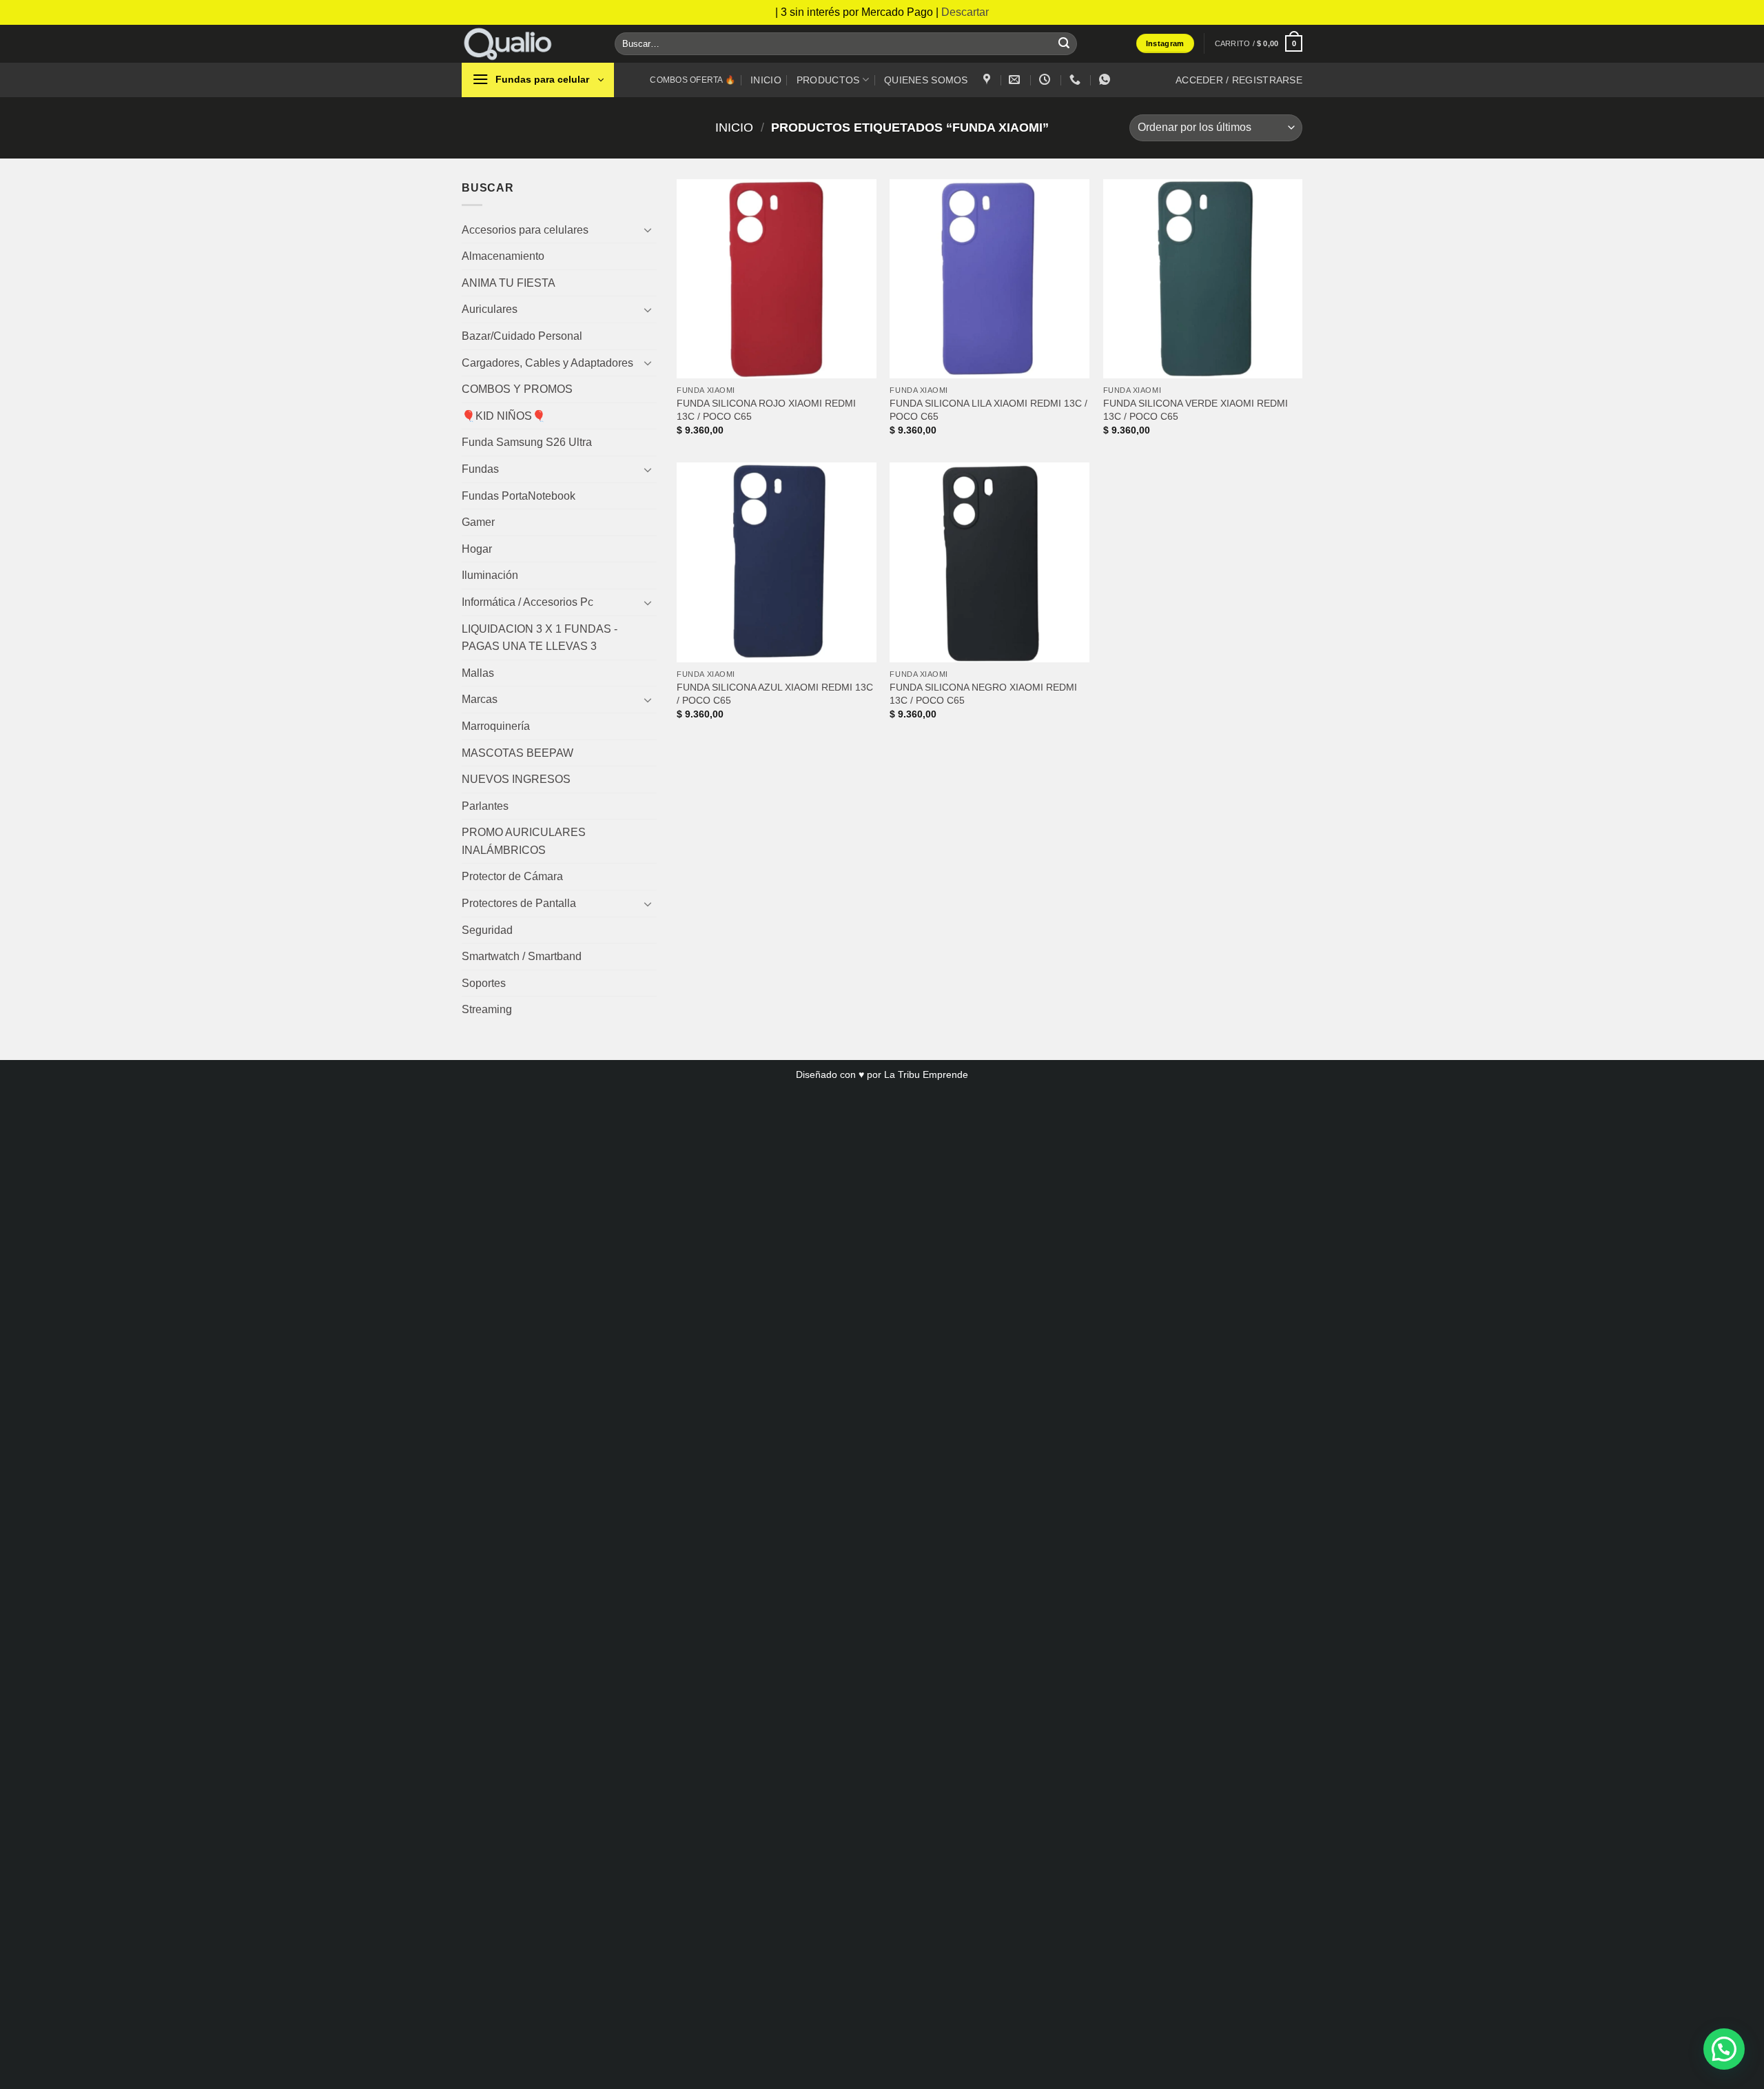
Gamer (478, 522)
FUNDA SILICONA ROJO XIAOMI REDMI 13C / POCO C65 (766, 410)
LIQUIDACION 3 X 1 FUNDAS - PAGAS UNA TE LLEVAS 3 (540, 638)
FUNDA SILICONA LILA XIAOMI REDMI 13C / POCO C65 (988, 410)
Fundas (480, 469)
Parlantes (485, 806)
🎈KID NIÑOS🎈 (504, 416)
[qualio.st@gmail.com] (1016, 80)
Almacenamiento (503, 256)
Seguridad (487, 930)
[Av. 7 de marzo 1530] (988, 80)
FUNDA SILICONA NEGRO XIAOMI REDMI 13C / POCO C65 (983, 694)
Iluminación (490, 575)
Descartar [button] (965, 12)
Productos (828, 80)
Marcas (480, 699)
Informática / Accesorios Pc (527, 602)
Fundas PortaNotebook (519, 496)
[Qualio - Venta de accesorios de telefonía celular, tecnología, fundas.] (528, 44)
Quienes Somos (926, 80)
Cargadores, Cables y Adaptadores (547, 363)
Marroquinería (496, 726)
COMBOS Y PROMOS (517, 389)
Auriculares (490, 309)
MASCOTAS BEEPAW (517, 753)
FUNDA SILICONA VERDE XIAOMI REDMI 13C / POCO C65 (1196, 410)
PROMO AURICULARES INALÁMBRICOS (524, 841)
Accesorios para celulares (525, 230)
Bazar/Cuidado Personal (522, 336)
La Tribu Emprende (926, 1074)
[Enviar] (1064, 43)
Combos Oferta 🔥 (693, 80)
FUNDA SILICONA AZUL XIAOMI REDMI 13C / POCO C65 (775, 694)
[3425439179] (1077, 80)
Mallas (478, 673)
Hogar (477, 549)
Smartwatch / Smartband (522, 956)
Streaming (487, 1009)
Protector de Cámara (512, 876)
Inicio (766, 80)
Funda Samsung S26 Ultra (527, 442)
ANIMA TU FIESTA (509, 283)
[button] (1259, 43)
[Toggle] (648, 230)
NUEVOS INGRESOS (516, 779)
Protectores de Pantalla (519, 903)
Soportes (484, 983)
